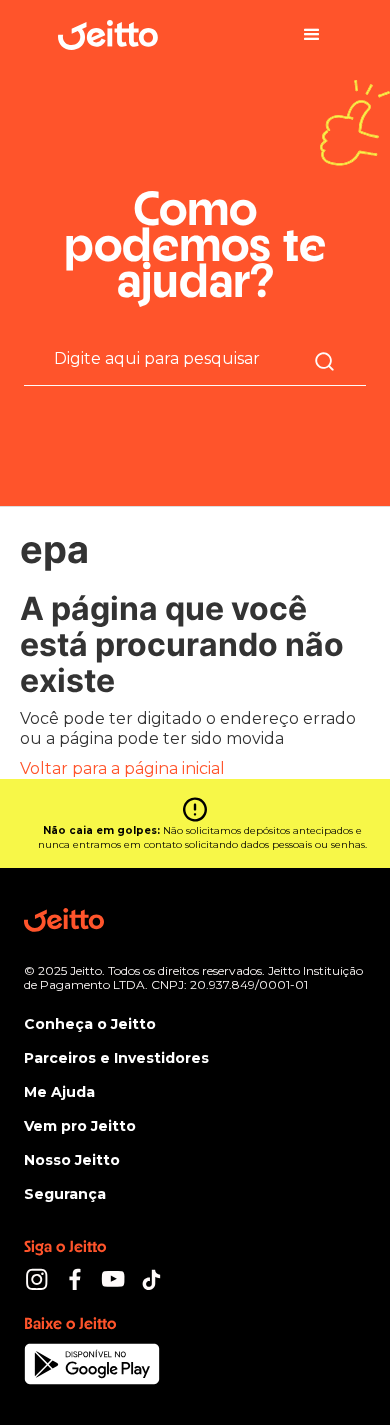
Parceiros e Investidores (116, 1058)
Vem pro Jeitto (80, 1126)
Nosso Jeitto (72, 1160)
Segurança (65, 1194)
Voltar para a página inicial (122, 768)
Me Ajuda (59, 1092)
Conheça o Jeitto (90, 1024)
